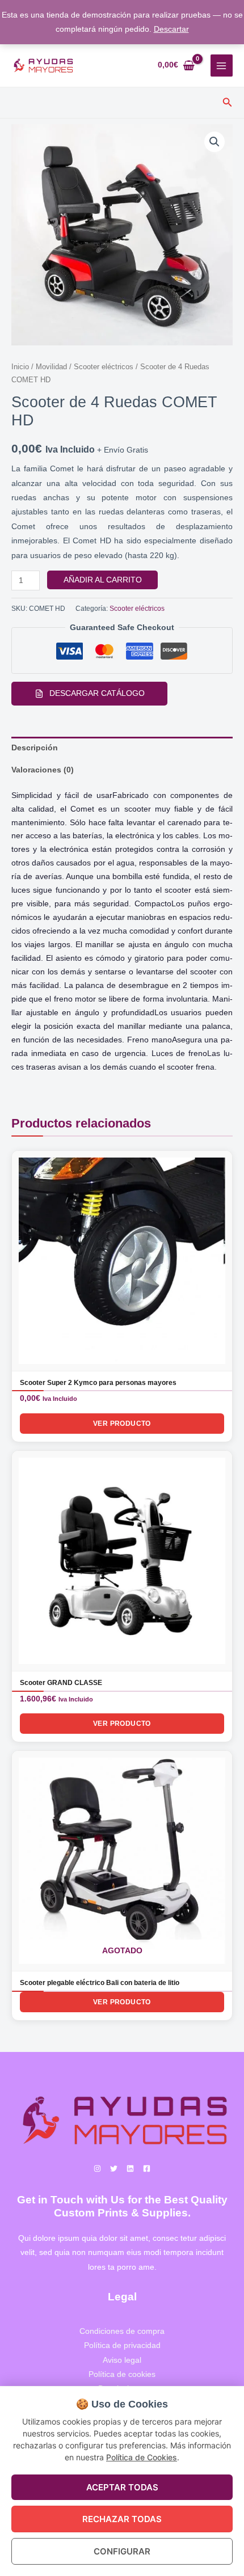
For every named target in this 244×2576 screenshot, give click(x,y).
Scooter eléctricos (104, 367)
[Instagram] (97, 2169)
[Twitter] (114, 2169)
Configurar (122, 2551)
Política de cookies (122, 2374)
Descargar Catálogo (97, 693)
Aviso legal (122, 2360)
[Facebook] (147, 2169)
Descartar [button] (171, 29)
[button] (228, 103)
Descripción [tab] (35, 748)
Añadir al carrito (103, 580)
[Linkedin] (130, 2169)
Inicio (20, 367)
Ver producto (122, 1424)
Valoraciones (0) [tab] (43, 770)
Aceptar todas (122, 2487)
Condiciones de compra (122, 2331)
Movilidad (51, 367)
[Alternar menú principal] (222, 66)
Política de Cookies (142, 2457)
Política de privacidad (122, 2345)
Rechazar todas (122, 2519)
